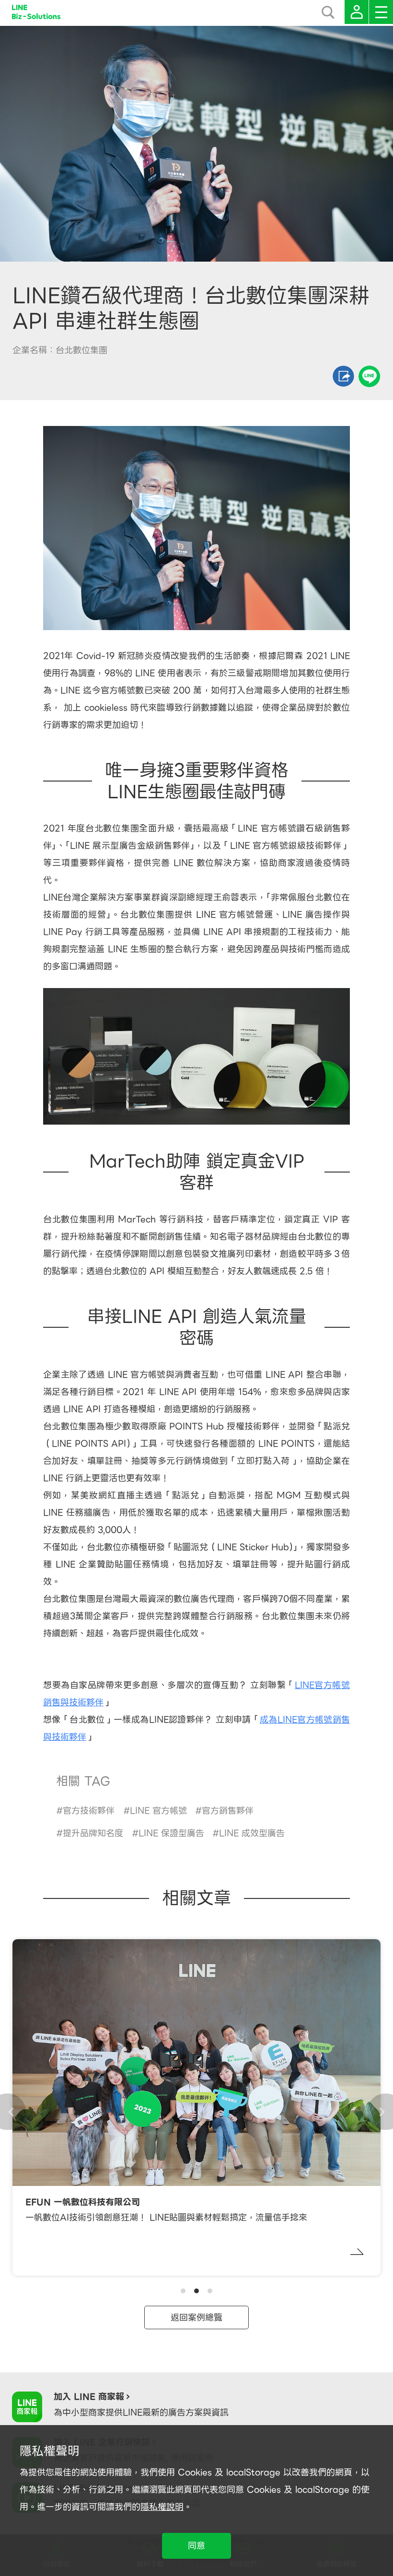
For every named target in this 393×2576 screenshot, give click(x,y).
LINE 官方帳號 (158, 1811)
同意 (196, 2546)
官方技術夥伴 (89, 1811)
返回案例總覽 (196, 2317)
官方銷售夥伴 (228, 1811)
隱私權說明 (162, 2507)
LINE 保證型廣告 (171, 1833)
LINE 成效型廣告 (252, 1833)
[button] (183, 2291)
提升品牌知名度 (93, 1833)
